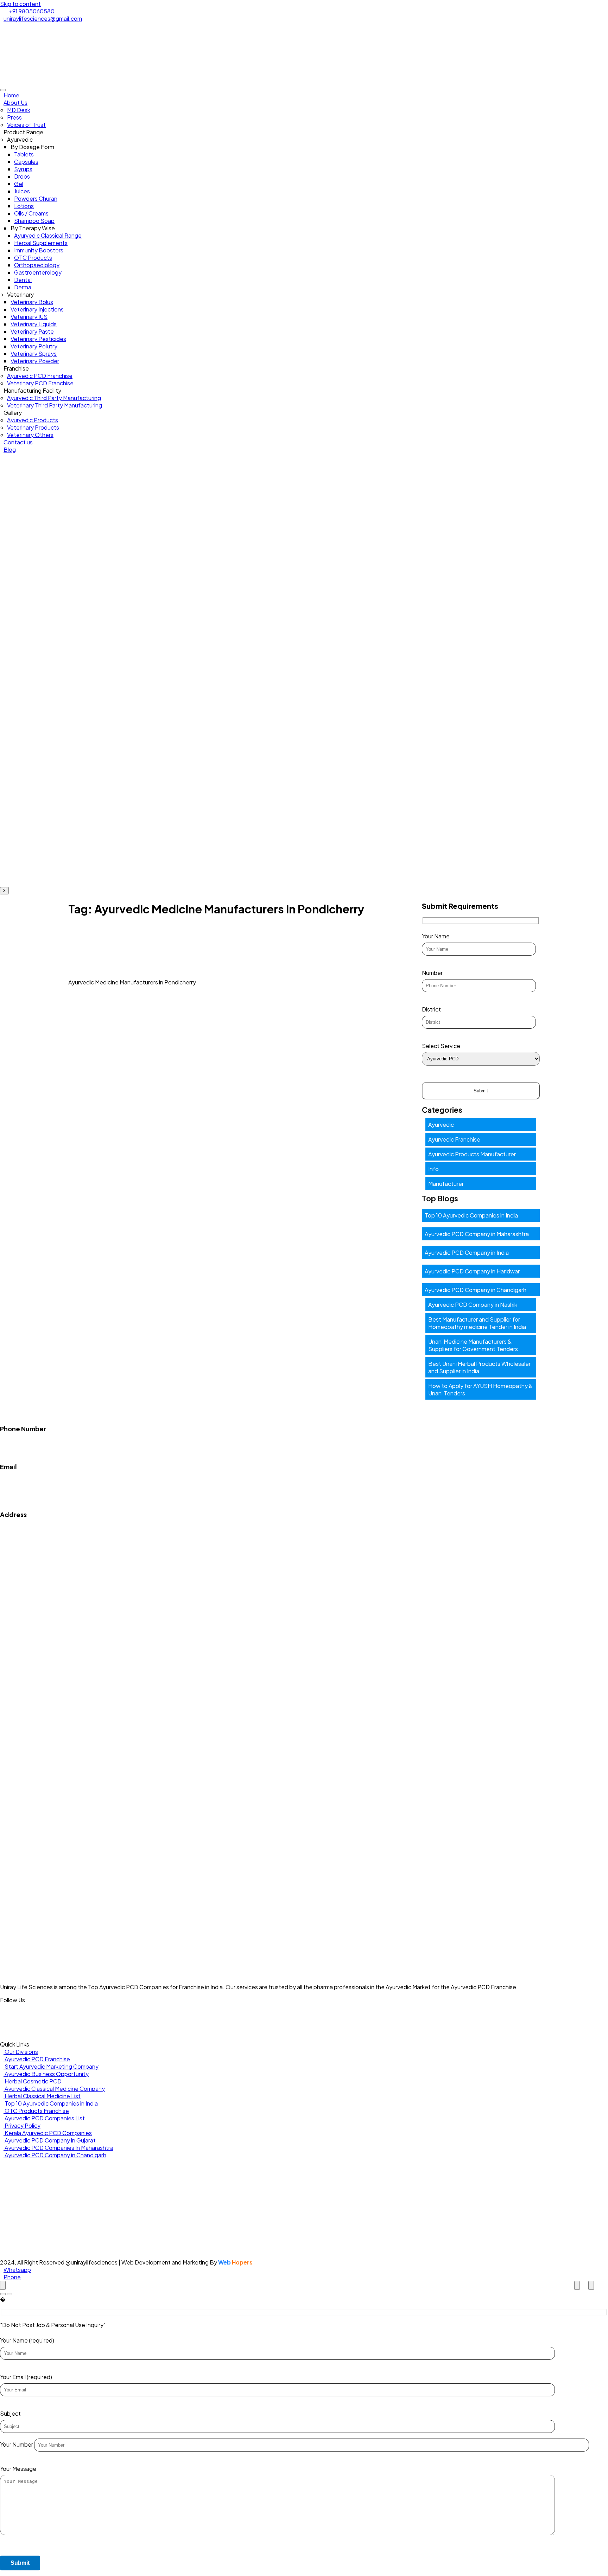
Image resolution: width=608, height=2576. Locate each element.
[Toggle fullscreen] (577, 2285)
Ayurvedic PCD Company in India (467, 1252)
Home (11, 95)
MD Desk (19, 110)
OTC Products (33, 258)
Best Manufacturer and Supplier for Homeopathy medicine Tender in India (477, 1323)
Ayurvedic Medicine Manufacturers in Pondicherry (132, 982)
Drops (22, 176)
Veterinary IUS (29, 317)
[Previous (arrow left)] (3, 2294)
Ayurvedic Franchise (454, 1139)
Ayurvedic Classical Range (48, 235)
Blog (10, 449)
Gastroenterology (38, 272)
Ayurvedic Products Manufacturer (472, 1154)
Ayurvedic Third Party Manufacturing (54, 398)
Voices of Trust (26, 125)
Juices (22, 191)
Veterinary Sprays (34, 354)
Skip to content (20, 4)
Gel (19, 184)
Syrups (23, 169)
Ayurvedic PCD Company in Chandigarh (476, 1290)
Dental (23, 280)
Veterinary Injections (37, 309)
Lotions (24, 206)
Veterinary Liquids (34, 324)
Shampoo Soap (34, 221)
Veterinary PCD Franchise (40, 383)
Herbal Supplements (41, 243)
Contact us (18, 442)
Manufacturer (446, 1184)
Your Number (17, 2444)
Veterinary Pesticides (38, 339)
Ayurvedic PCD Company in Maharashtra (477, 1234)
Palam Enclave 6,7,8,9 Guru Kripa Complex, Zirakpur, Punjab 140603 (86, 1535)
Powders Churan (36, 198)
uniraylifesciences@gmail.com (39, 1480)
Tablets (24, 154)
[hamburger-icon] (3, 90)
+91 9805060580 (23, 1436)
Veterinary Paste (32, 331)
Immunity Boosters (39, 250)
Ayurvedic (441, 1125)
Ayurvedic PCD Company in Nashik (473, 1305)
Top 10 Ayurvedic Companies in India (471, 1215)
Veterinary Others (30, 435)
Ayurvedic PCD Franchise (40, 376)
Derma (23, 287)
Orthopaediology (37, 265)
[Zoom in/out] (591, 2285)
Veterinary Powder (35, 361)
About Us (15, 102)
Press (14, 117)
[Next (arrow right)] (9, 2294)
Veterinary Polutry (34, 346)
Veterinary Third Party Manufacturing (55, 405)
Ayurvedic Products (33, 420)
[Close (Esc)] (3, 2285)
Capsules (26, 162)
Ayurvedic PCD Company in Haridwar (472, 1271)
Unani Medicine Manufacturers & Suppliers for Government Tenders (473, 1345)
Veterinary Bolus (32, 302)
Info (433, 1169)
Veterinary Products (33, 427)
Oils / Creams (31, 213)
